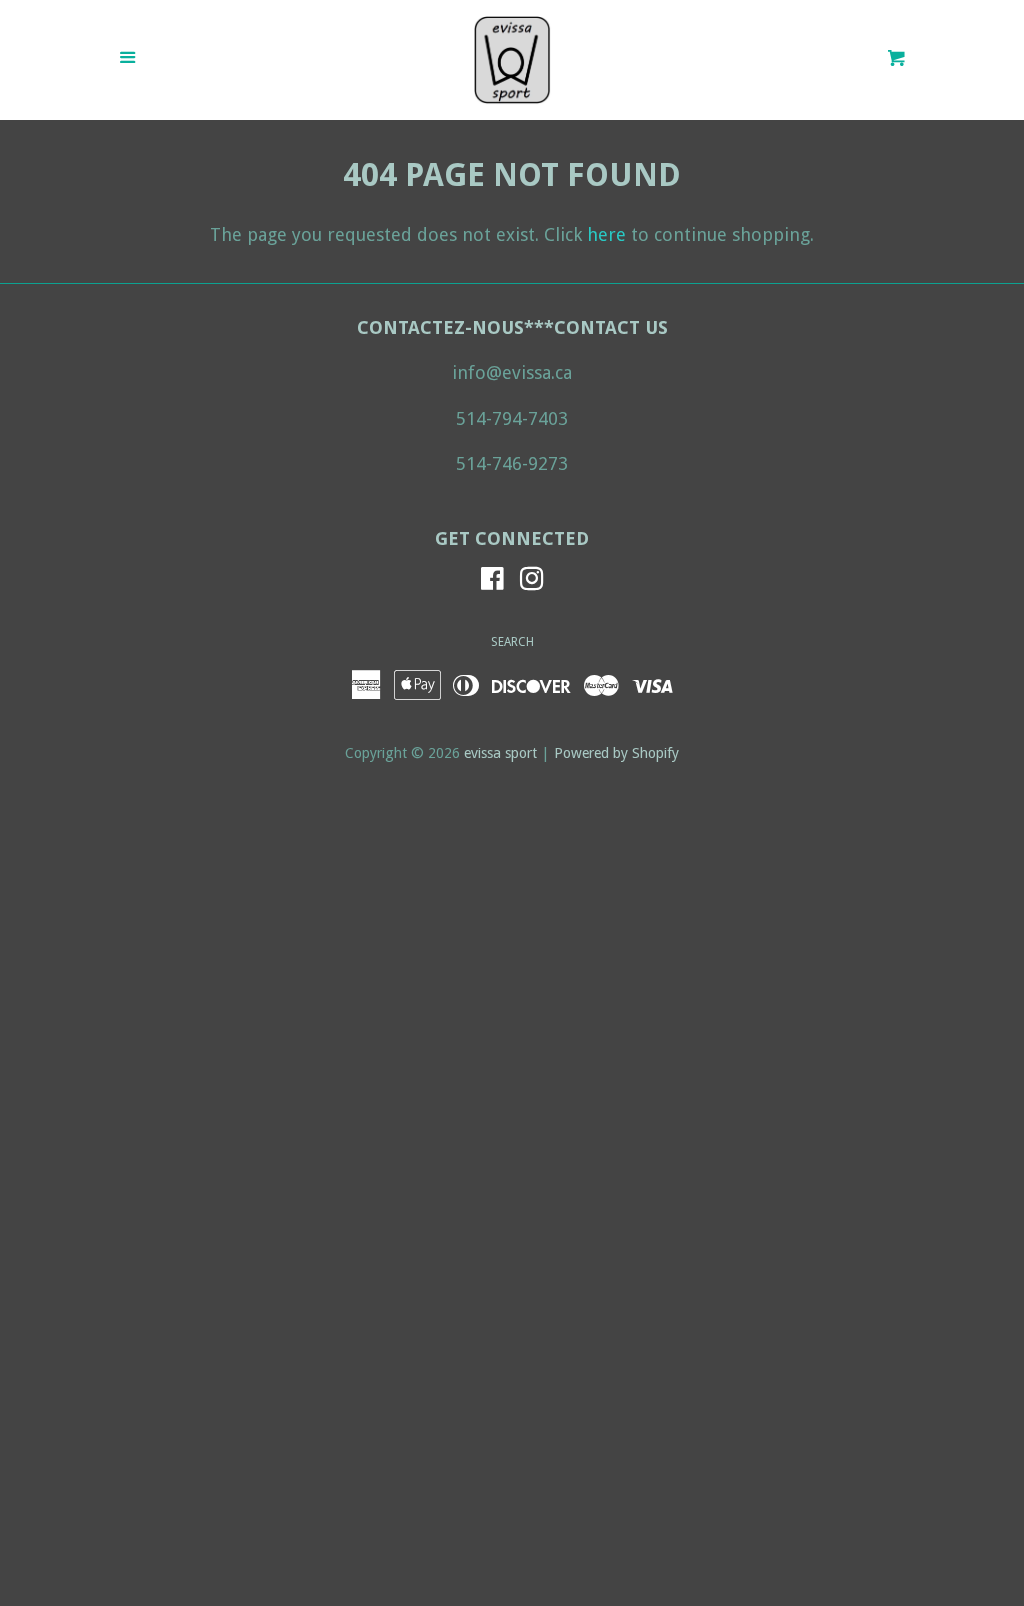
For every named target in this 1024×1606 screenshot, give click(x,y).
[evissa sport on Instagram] (532, 581)
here (606, 234)
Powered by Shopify (616, 753)
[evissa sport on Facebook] (492, 581)
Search (512, 642)
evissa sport (500, 753)
